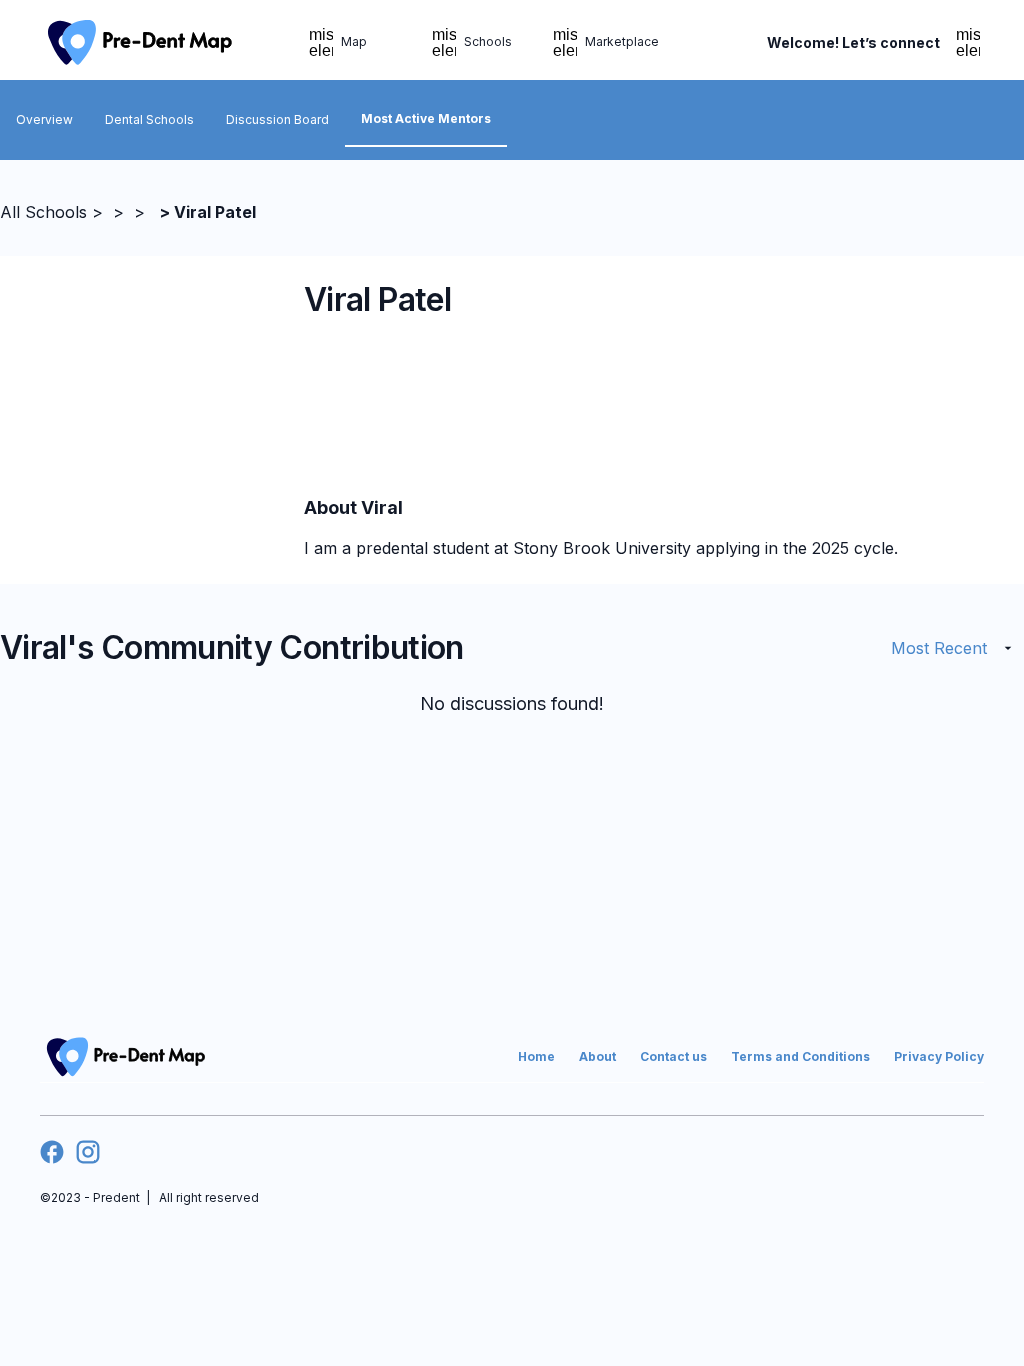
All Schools (43, 212)
